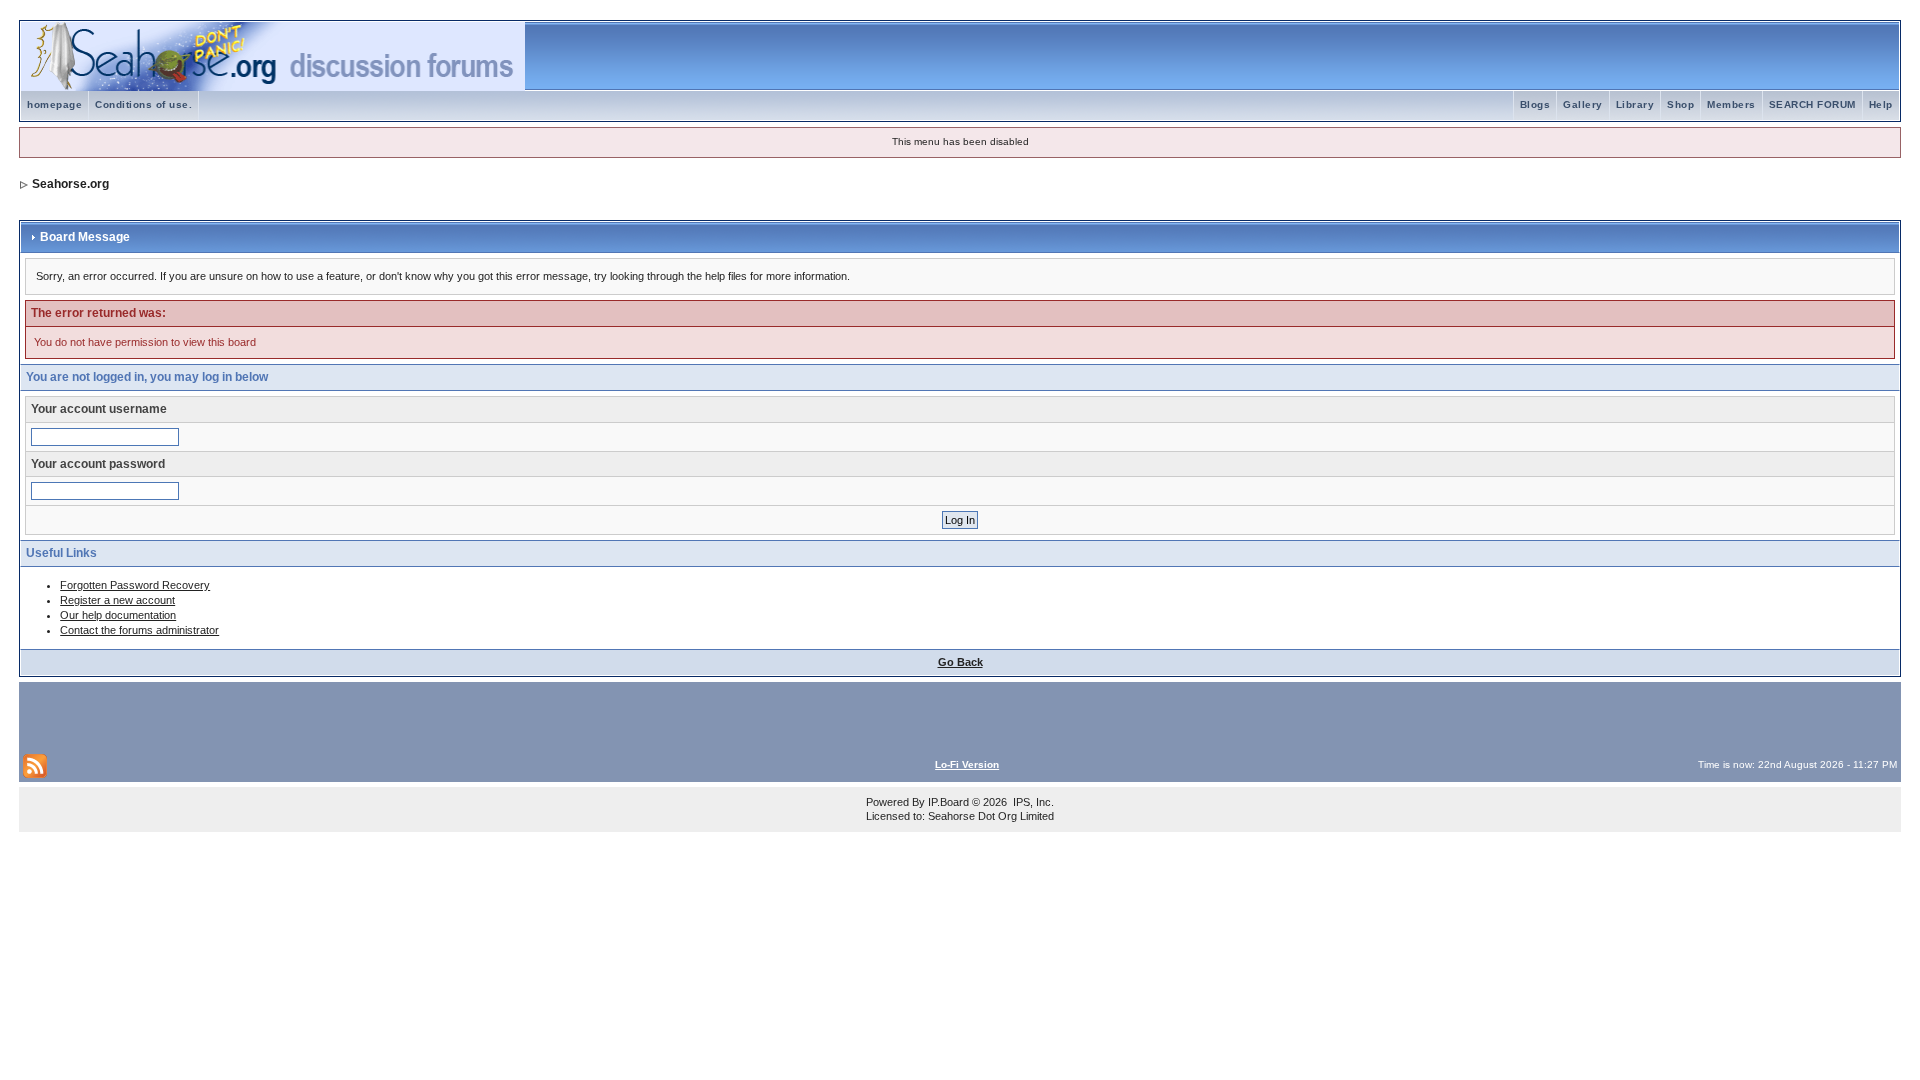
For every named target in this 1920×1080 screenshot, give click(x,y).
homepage (54, 104)
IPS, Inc (1032, 802)
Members (1731, 104)
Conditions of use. (143, 104)
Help (1881, 104)
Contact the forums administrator (139, 630)
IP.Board (948, 802)
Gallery (1583, 104)
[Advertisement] (257, 716)
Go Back (960, 662)
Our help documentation (118, 615)
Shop (1680, 104)
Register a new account (117, 600)
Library (1635, 104)
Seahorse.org (70, 184)
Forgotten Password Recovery (135, 585)
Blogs (1535, 104)
